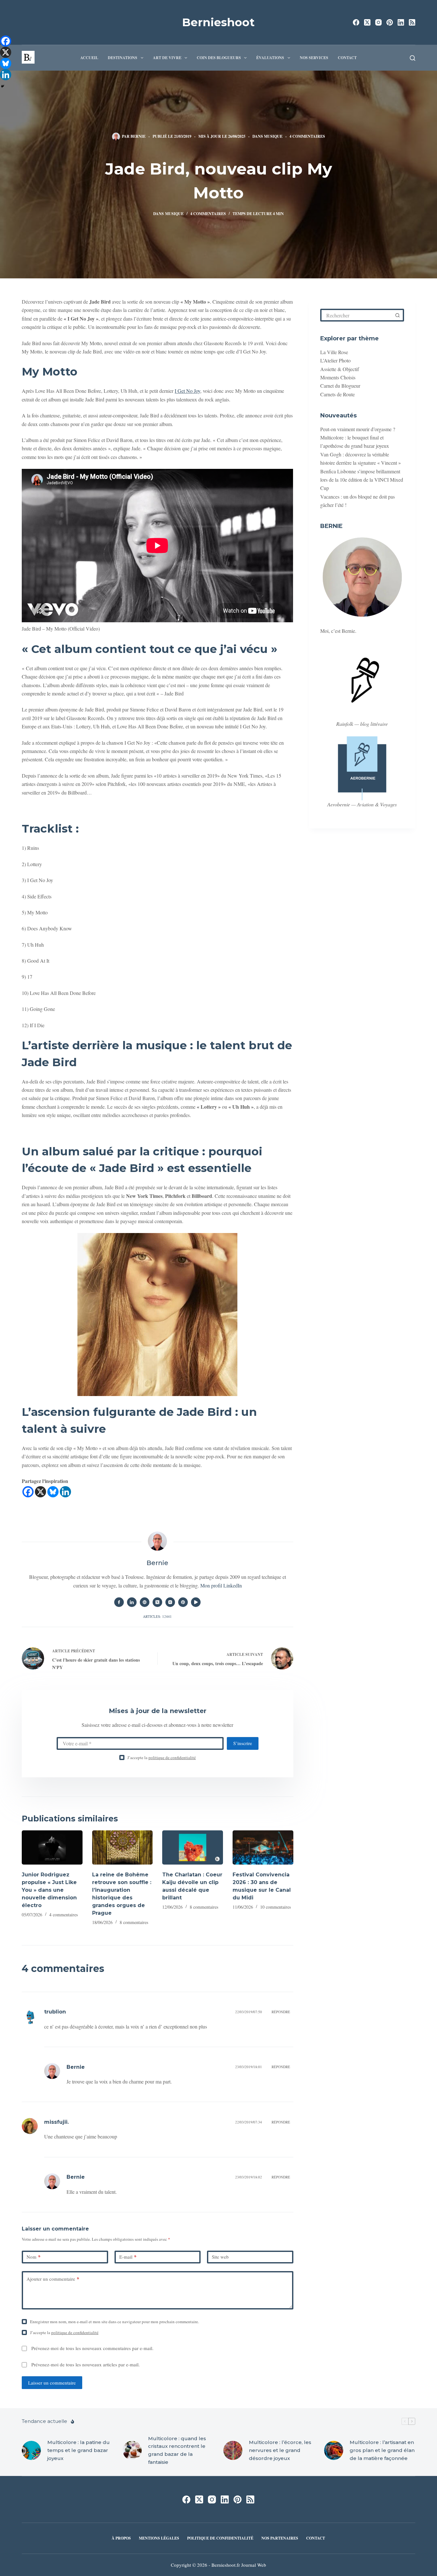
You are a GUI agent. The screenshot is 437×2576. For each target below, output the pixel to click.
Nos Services (314, 58)
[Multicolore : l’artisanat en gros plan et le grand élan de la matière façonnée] (334, 2450)
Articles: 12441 (157, 1616)
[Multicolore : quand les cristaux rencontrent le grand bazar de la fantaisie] (132, 2450)
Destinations (123, 58)
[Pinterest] (390, 22)
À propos (121, 2538)
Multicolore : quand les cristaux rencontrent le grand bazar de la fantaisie (177, 2450)
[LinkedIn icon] (132, 1602)
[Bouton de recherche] (398, 315)
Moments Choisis (338, 377)
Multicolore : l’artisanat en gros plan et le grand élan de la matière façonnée (382, 2450)
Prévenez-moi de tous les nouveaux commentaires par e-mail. (92, 2348)
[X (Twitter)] (367, 22)
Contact (347, 58)
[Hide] (3, 86)
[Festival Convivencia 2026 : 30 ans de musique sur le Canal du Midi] (263, 1847)
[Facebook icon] (119, 1602)
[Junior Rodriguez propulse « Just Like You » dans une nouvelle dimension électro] (52, 1847)
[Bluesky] (53, 1492)
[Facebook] (356, 22)
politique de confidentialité (172, 1757)
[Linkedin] (65, 1492)
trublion (55, 2012)
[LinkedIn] (401, 22)
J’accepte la (162, 1757)
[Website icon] (145, 1602)
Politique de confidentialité (220, 2538)
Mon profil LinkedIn (221, 1585)
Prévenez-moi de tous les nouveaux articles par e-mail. (86, 2364)
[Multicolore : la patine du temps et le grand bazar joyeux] (31, 2450)
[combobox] (357, 315)
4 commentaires (307, 136)
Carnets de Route (338, 394)
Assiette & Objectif (340, 369)
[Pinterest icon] (183, 1602)
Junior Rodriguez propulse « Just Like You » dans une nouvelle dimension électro (49, 1890)
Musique (273, 136)
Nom (34, 2257)
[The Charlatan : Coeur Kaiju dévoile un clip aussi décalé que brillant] (193, 1847)
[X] (40, 1492)
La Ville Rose (334, 352)
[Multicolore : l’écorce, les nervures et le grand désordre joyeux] (233, 2450)
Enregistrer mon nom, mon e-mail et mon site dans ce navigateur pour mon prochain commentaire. (115, 2322)
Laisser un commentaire (52, 2383)
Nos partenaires (280, 2538)
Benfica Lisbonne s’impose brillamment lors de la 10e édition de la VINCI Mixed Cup (362, 479)
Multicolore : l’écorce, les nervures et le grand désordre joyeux (280, 2450)
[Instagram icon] (170, 1602)
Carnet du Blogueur (340, 386)
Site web (220, 2257)
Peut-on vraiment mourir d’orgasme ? (358, 429)
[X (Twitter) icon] (157, 1602)
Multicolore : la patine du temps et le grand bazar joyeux (79, 2450)
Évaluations (270, 58)
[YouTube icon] (196, 1602)
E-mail (128, 2257)
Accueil (89, 58)
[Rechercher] (413, 58)
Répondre (281, 2012)
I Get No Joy (187, 391)
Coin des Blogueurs (219, 58)
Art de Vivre (167, 58)
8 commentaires (134, 1922)
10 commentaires (275, 1907)
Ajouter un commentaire (53, 2279)
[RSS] (412, 22)
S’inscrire (243, 1743)
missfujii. (56, 2122)
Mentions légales (159, 2538)
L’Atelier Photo (335, 360)
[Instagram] (378, 22)
